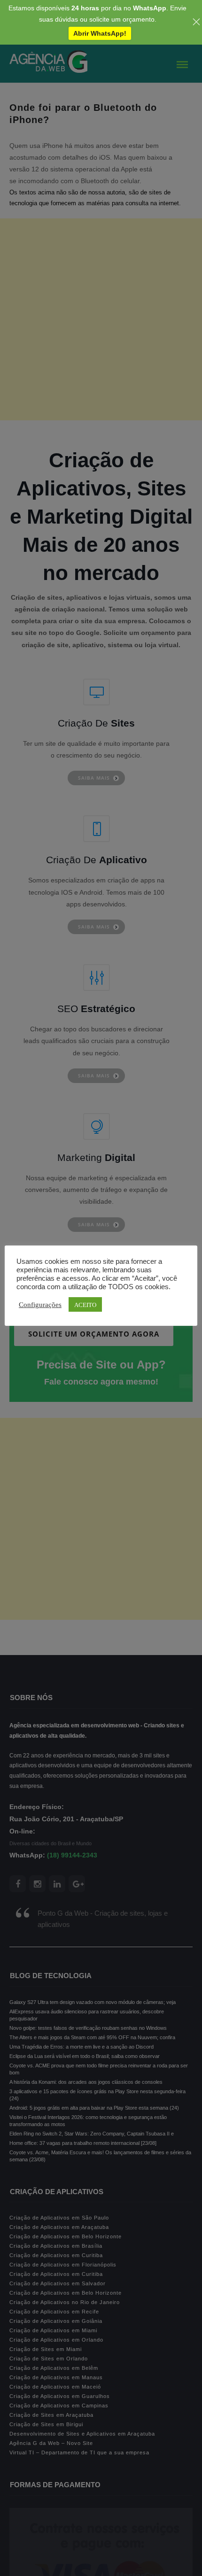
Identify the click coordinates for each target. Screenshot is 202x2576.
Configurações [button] (40, 1304)
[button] (23, 2554)
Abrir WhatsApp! (100, 33)
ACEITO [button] (85, 1304)
